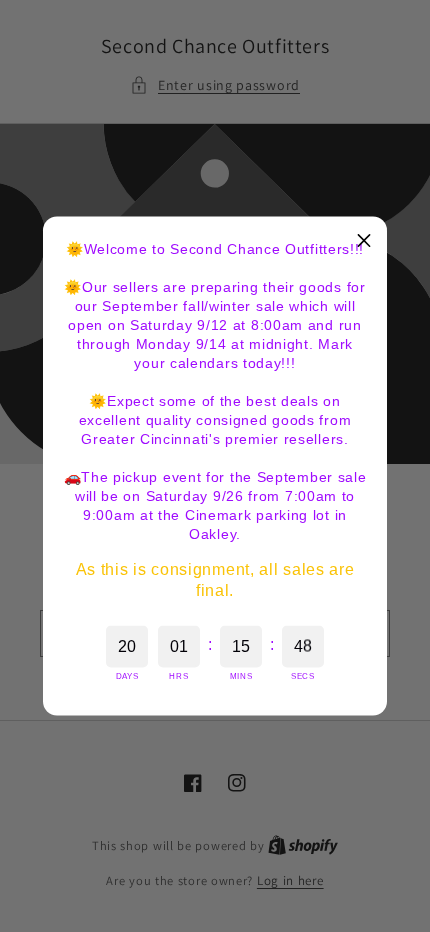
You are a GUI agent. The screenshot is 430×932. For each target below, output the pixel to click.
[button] (364, 240)
